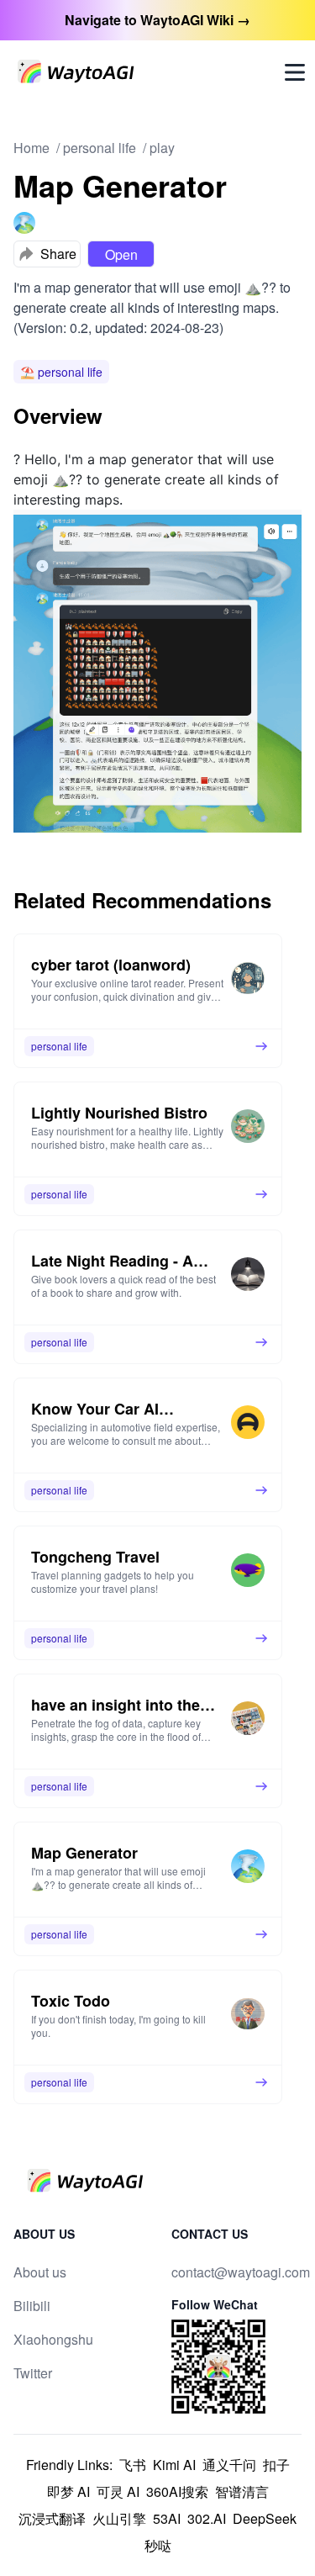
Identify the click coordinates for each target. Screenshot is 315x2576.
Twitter (33, 2373)
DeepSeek (265, 2518)
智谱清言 (242, 2491)
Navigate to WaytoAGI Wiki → (157, 20)
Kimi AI (174, 2465)
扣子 (276, 2465)
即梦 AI (68, 2491)
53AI (167, 2518)
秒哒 (158, 2545)
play (162, 148)
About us (40, 2272)
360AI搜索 (177, 2491)
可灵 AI (118, 2491)
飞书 (133, 2465)
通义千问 (229, 2465)
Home (31, 148)
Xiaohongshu (53, 2339)
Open (121, 254)
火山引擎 (119, 2518)
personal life (100, 148)
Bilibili (32, 2306)
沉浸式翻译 (52, 2518)
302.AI (207, 2518)
